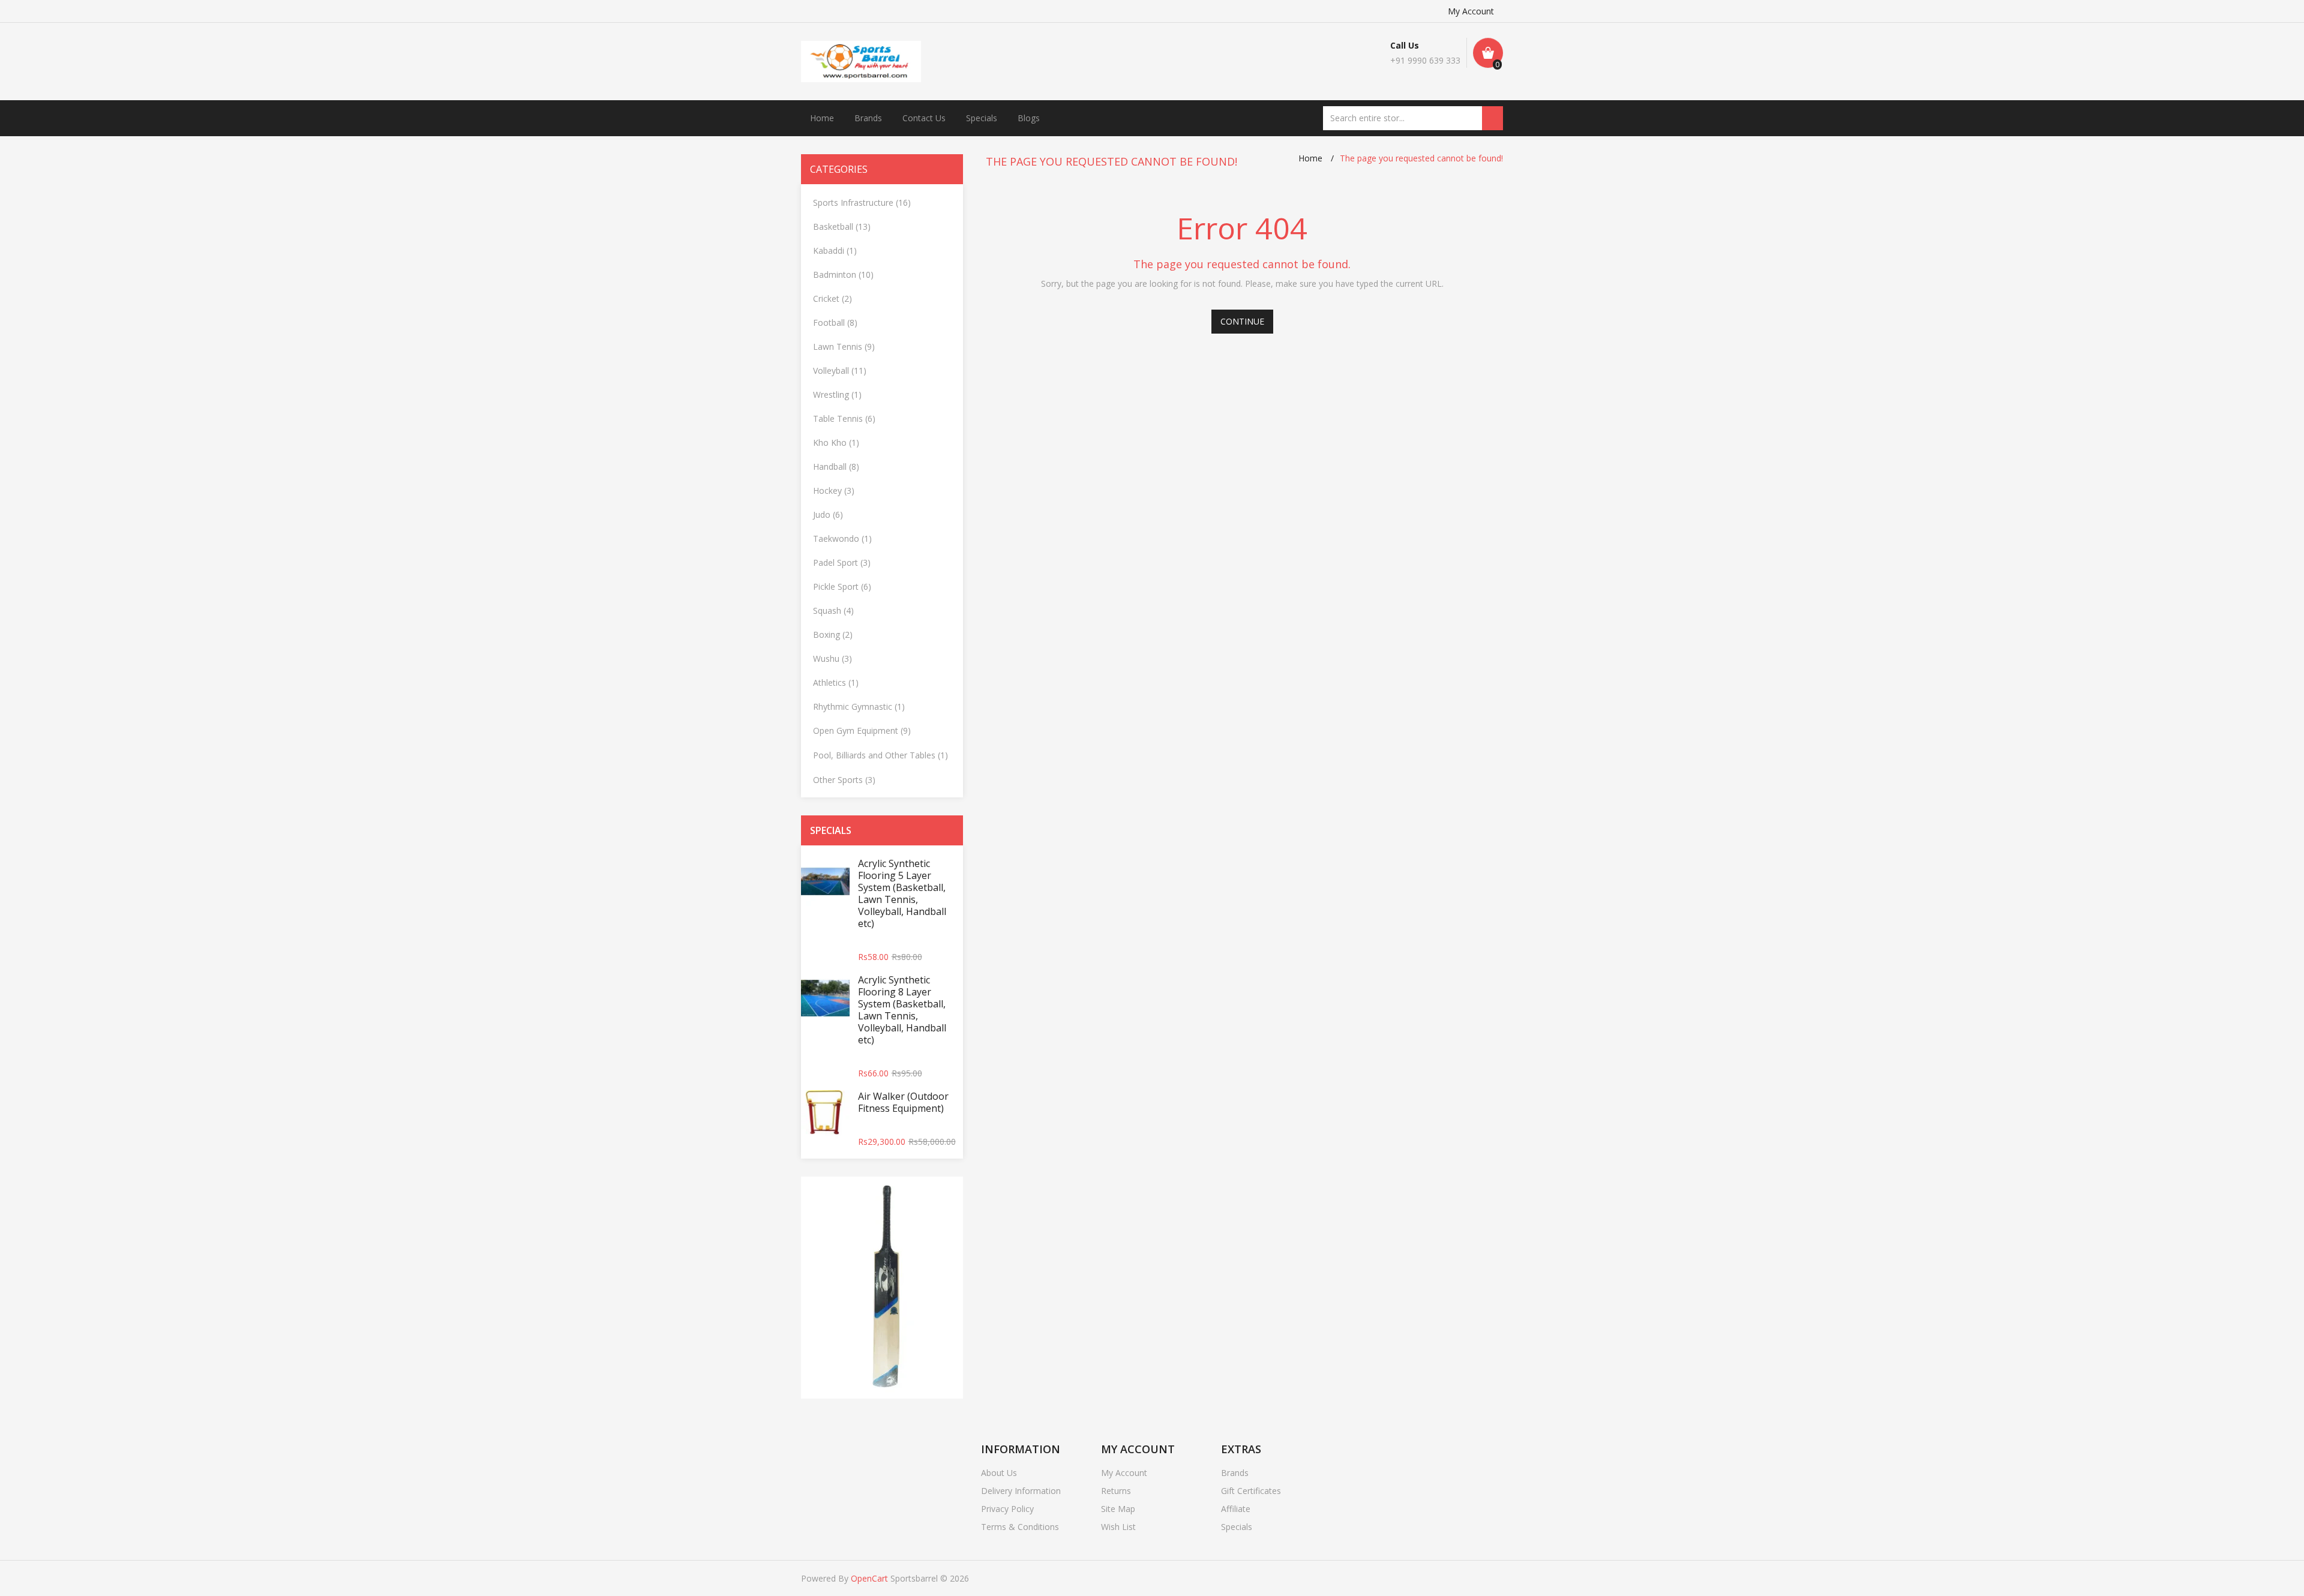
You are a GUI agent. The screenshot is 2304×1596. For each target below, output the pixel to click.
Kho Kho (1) (836, 442)
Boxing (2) (833, 634)
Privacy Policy (1007, 1509)
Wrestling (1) (837, 394)
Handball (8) (836, 466)
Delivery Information (1021, 1491)
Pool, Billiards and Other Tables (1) (880, 755)
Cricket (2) (832, 298)
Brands (868, 118)
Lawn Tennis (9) (844, 346)
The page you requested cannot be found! (1421, 158)
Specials (982, 118)
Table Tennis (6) (844, 418)
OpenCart (869, 1578)
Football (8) (835, 322)
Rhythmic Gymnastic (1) (859, 706)
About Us (999, 1473)
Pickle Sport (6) (842, 586)
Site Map (1118, 1509)
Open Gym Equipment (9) (862, 730)
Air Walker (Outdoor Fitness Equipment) (903, 1102)
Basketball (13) (842, 226)
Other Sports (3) (844, 780)
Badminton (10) (843, 274)
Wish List (1118, 1527)
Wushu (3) (832, 658)
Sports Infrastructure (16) (862, 202)
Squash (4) (833, 610)
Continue (1242, 321)
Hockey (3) (834, 490)
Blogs (1029, 118)
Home (822, 118)
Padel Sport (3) (842, 562)
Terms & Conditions (1020, 1527)
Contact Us (924, 118)
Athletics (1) (836, 682)
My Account (1471, 11)
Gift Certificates (1251, 1491)
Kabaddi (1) (835, 250)
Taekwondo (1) (842, 538)
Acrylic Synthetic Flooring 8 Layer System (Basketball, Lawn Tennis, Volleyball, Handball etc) (902, 1010)
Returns (1116, 1491)
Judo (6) (828, 514)
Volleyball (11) (840, 370)
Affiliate (1236, 1509)
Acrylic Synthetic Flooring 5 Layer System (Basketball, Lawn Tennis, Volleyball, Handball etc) (902, 893)
